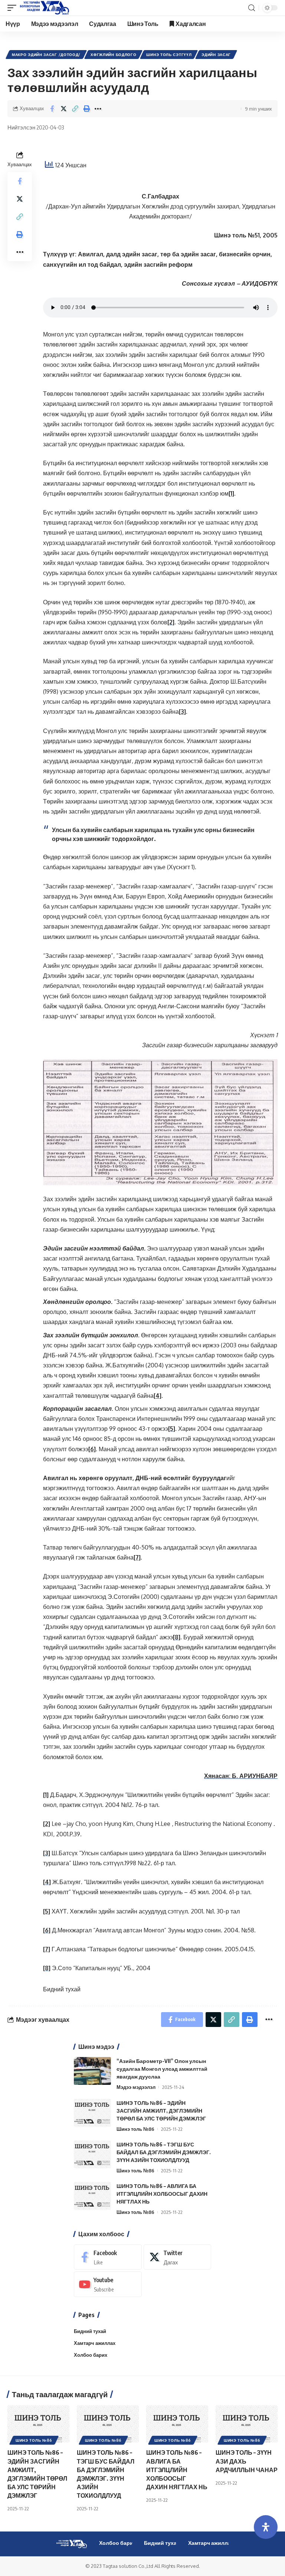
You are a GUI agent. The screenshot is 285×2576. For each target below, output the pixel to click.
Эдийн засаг (216, 55)
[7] (137, 1557)
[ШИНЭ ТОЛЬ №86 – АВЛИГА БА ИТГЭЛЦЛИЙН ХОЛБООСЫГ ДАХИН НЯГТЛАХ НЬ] (92, 2196)
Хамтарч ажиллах (95, 2343)
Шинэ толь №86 (135, 2129)
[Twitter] (178, 2257)
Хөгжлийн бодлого (113, 55)
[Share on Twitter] (63, 109)
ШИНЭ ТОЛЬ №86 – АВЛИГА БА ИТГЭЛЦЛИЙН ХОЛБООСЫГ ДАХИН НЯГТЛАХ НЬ (162, 2194)
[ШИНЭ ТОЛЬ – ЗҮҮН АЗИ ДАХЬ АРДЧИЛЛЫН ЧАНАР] (247, 2424)
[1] (231, 493)
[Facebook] (108, 2257)
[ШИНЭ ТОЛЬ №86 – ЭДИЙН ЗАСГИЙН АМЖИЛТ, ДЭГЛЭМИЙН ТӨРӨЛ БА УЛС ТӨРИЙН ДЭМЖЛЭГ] (92, 2113)
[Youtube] (108, 2284)
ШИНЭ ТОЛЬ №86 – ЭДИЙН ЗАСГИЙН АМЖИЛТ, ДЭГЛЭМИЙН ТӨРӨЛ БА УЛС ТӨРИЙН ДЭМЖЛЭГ (161, 2111)
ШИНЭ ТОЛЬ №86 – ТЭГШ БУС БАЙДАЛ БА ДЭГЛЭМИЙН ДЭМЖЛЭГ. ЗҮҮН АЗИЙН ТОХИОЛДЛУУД (164, 2152)
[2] (171, 622)
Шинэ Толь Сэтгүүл (169, 55)
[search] (252, 8)
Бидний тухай (62, 1989)
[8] (177, 1637)
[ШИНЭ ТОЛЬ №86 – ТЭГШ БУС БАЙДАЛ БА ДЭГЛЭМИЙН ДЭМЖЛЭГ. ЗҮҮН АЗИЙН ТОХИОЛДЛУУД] (92, 2154)
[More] (98, 109)
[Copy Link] (75, 109)
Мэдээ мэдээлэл (136, 2087)
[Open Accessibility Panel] (266, 2527)
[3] (182, 712)
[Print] (86, 109)
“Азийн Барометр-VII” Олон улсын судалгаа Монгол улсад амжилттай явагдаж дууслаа (162, 2069)
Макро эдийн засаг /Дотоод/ (46, 55)
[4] (158, 1396)
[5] (172, 1429)
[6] (92, 1449)
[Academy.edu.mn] (45, 8)
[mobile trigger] (14, 8)
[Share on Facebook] (52, 109)
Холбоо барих (91, 2355)
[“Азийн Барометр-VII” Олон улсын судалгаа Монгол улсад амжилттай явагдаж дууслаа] (92, 2071)
